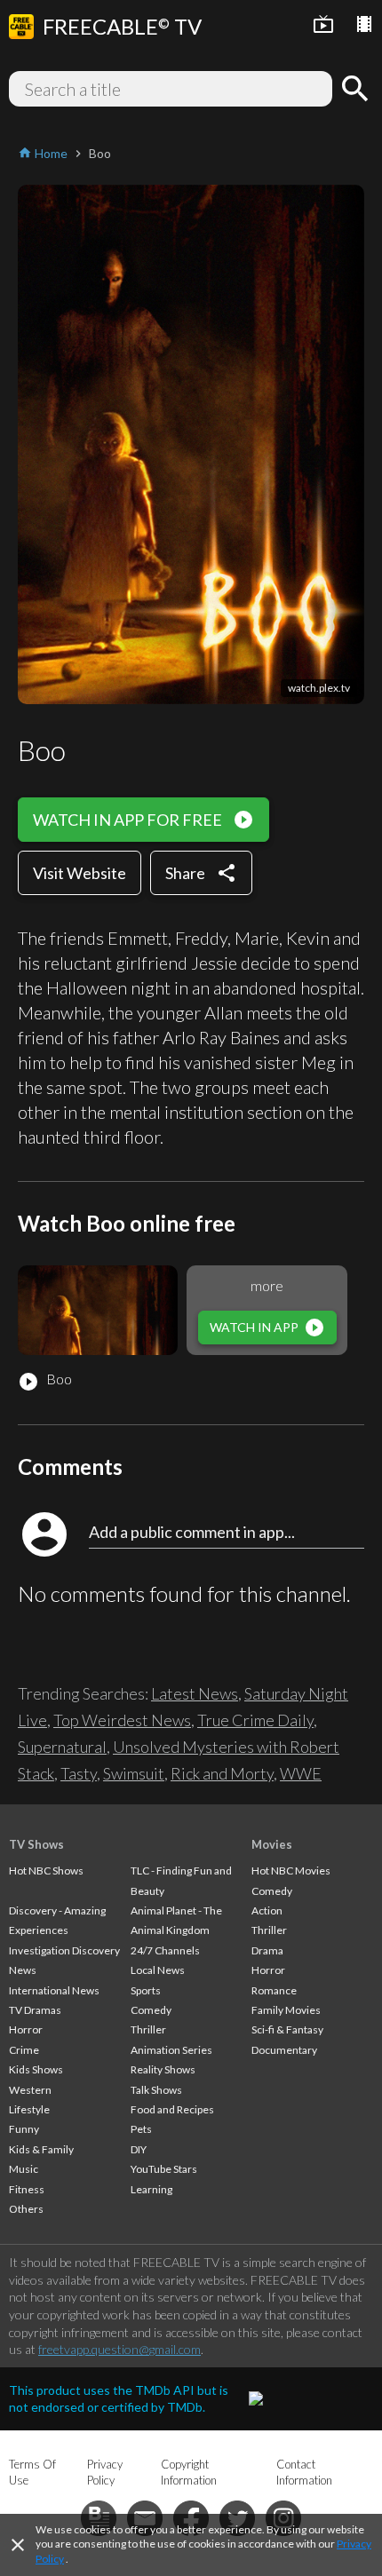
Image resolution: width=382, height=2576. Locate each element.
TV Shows (36, 1844)
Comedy (151, 2010)
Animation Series (171, 2050)
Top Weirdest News (122, 1720)
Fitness (27, 2189)
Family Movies (286, 2010)
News (23, 1970)
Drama (267, 1950)
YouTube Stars (164, 2169)
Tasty (79, 1773)
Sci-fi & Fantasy (287, 2029)
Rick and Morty (222, 1773)
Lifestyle (29, 2109)
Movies (272, 1844)
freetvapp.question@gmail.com (119, 2349)
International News (54, 1990)
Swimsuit (134, 1773)
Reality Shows (163, 2069)
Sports (146, 1990)
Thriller (148, 2029)
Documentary (284, 2050)
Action (267, 1910)
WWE (301, 1773)
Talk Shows (156, 2090)
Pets (141, 2129)
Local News (158, 1970)
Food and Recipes (172, 2109)
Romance (274, 1990)
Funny (24, 2129)
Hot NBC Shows (46, 1871)
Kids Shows (36, 2069)
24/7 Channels (165, 1950)
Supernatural (62, 1747)
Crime (24, 2050)
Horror (26, 2029)
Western (30, 2090)
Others (26, 2209)
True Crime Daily (255, 1720)
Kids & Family (41, 2149)
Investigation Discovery (64, 1950)
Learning (151, 2189)
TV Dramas (35, 2010)
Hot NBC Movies (291, 1871)
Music (24, 2169)
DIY (139, 2149)
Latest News (195, 1693)
